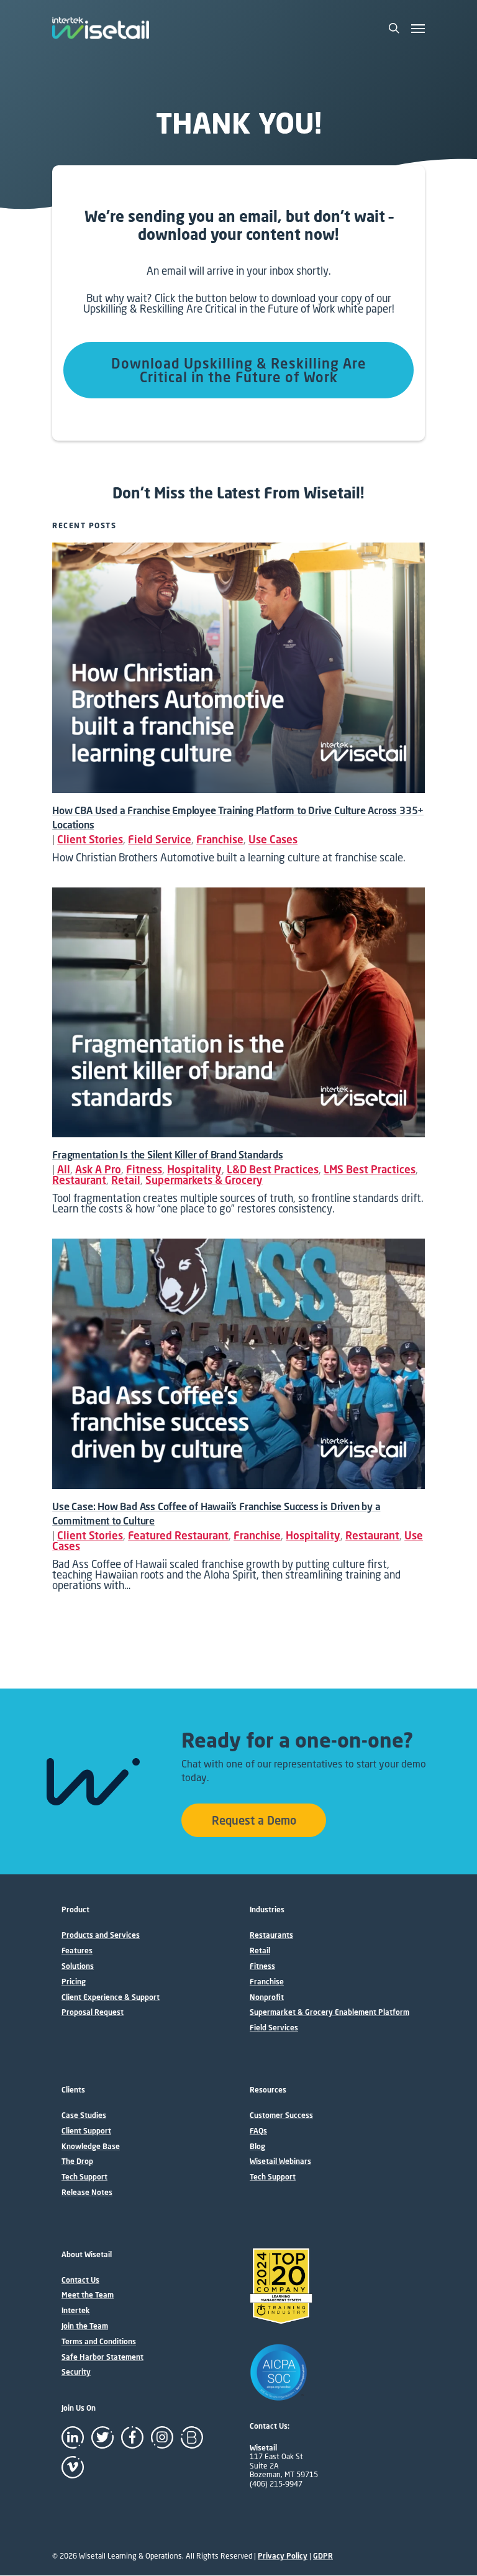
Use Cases (273, 839)
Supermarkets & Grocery (204, 1180)
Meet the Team (88, 2295)
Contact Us (80, 2280)
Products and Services (101, 1935)
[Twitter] (102, 2437)
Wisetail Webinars (280, 2161)
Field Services (274, 2028)
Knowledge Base (91, 2147)
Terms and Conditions (99, 2342)
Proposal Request (93, 2012)
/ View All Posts (166, 525)
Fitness (144, 1169)
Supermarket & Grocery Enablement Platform (329, 2012)
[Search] (394, 28)
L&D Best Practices (273, 1169)
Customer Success (281, 2115)
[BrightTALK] (192, 2437)
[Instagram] (162, 2437)
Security (76, 2372)
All (64, 1169)
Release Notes (87, 2193)
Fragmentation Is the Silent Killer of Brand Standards (167, 1155)
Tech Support (84, 2177)
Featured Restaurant (178, 1535)
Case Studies (84, 2115)
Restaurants (271, 1935)
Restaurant (79, 1180)
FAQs (258, 2131)
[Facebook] (132, 2437)
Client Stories (90, 839)
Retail (126, 1180)
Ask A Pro (98, 1169)
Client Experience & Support (111, 1997)
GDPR (323, 2556)
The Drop (77, 2161)
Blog (257, 2147)
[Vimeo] (73, 2467)
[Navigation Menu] (418, 28)
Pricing (74, 1982)
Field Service (160, 839)
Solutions (78, 1966)
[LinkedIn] (73, 2437)
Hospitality (194, 1169)
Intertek (76, 2311)
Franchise (220, 839)
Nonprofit (267, 1997)
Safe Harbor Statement (102, 2357)
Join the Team (85, 2326)
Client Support (86, 2131)
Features (77, 1951)
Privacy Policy (283, 2556)
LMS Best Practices (370, 1169)
